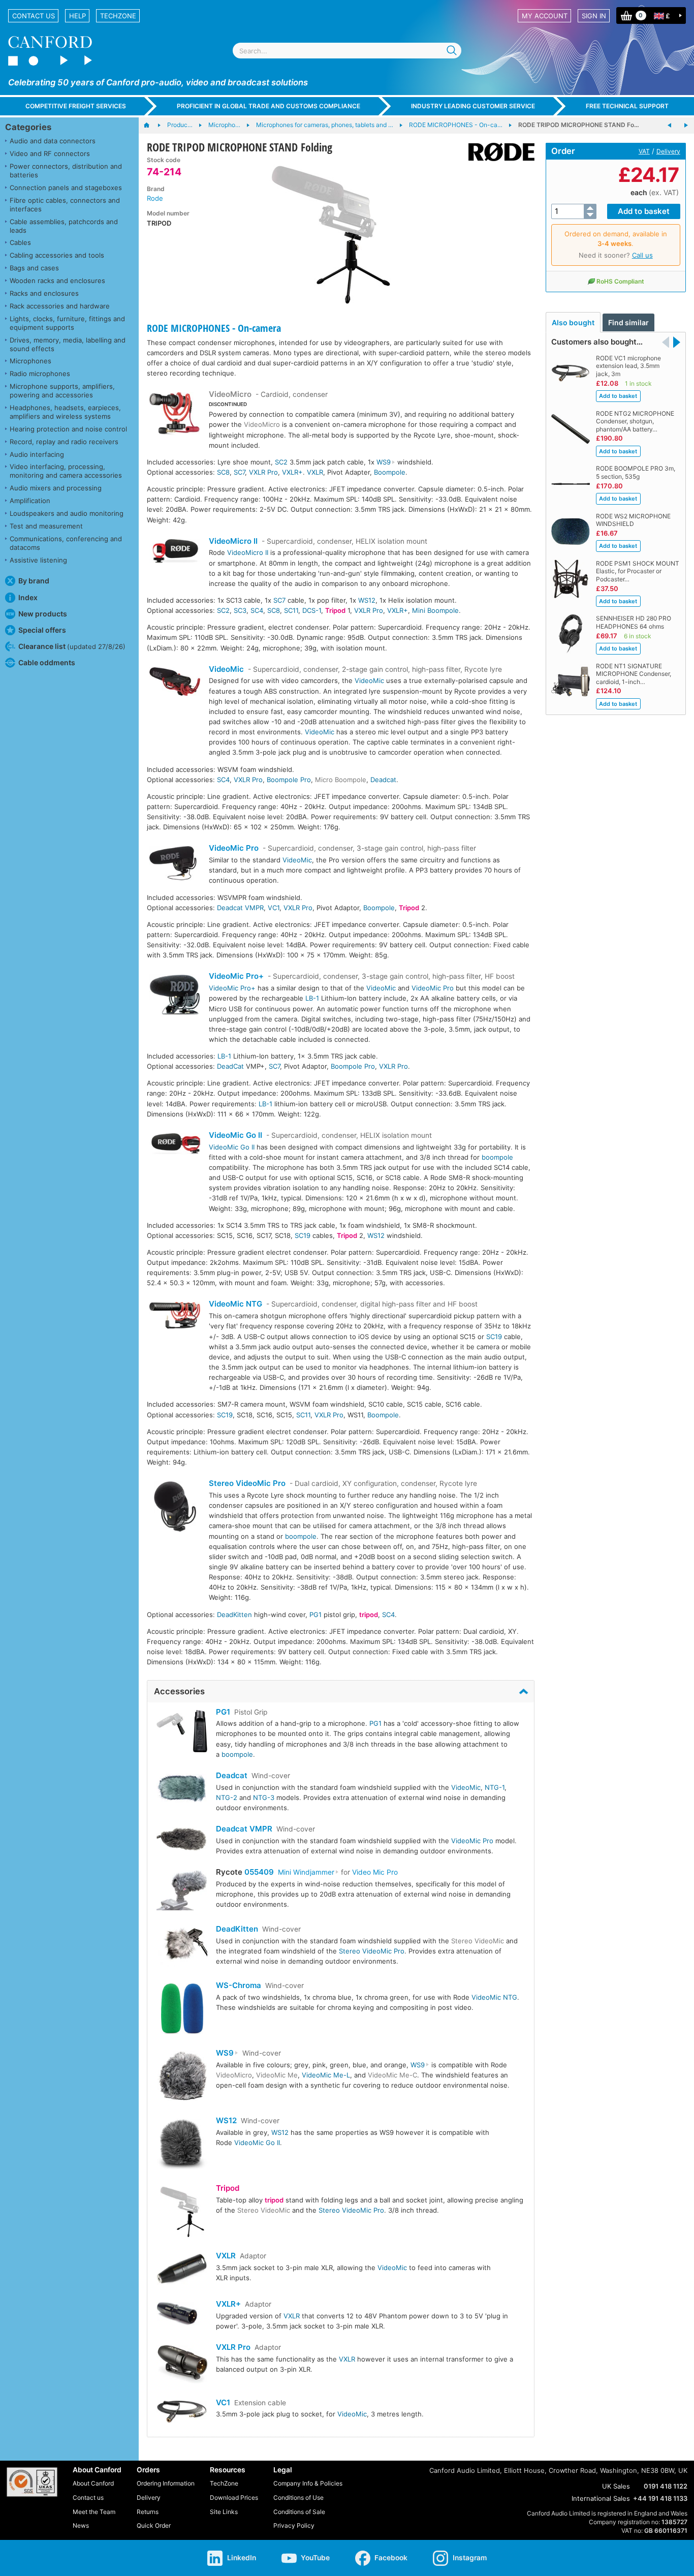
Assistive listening (38, 560)
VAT (644, 151)
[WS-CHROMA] (182, 2010)
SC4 (257, 610)
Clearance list (72, 646)
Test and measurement (46, 526)
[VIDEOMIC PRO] (175, 864)
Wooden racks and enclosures (57, 281)
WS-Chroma (239, 1985)
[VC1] (182, 2413)
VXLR (315, 472)
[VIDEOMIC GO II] (175, 1145)
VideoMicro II (233, 541)
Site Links (224, 2512)
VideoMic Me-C (392, 2075)
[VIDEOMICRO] (175, 415)
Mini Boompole (435, 610)
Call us (642, 255)
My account (545, 16)
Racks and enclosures (44, 293)
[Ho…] (152, 126)
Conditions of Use (298, 2497)
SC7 (239, 472)
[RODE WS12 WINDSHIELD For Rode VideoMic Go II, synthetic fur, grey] (670, 126)
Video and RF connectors (50, 153)
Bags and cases (34, 268)
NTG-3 (264, 1797)
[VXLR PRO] (182, 2366)
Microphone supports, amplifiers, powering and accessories (62, 391)
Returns (148, 2512)
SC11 (291, 610)
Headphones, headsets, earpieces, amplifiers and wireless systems (65, 412)
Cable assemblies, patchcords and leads (64, 226)
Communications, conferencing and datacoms (66, 543)
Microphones (30, 361)
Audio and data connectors (53, 141)
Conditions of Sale (299, 2512)
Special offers (42, 630)
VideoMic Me (277, 2075)
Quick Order (154, 2525)
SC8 (223, 472)
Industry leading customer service (473, 106)
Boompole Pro (289, 780)
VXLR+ (292, 472)
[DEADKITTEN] (182, 1948)
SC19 (303, 1235)
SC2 (281, 462)
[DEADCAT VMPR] (182, 1840)
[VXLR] (182, 2271)
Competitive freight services (76, 106)
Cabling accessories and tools (57, 255)
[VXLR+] (182, 2315)
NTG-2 (227, 1797)
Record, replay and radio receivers (64, 442)
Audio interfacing (37, 454)
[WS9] (182, 2078)
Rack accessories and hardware (60, 306)
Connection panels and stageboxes (66, 188)
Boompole (390, 472)
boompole (497, 1157)
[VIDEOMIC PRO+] (175, 996)
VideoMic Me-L (326, 2075)
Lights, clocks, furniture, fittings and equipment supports (67, 323)
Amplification (30, 501)
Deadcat (383, 780)
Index (28, 597)
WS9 (384, 462)
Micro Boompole (341, 780)
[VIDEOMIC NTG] (175, 1316)
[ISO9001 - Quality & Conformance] (32, 2482)
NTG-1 (495, 1787)
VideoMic (226, 669)
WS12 (367, 600)
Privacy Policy (294, 2525)
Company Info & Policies (308, 2483)
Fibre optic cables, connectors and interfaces (65, 205)
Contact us (34, 16)
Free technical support (627, 106)
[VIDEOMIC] (175, 683)
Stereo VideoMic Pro (247, 1483)
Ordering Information (166, 2483)
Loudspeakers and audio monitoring (67, 513)
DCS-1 (312, 610)
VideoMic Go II (235, 1135)
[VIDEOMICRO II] (175, 552)
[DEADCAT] (182, 1790)
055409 (259, 1872)
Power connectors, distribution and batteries (66, 170)
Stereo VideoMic (478, 1941)
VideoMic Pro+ (236, 976)
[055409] (182, 1891)
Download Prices (234, 2497)
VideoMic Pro (234, 848)
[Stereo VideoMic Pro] (175, 1508)
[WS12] (182, 2145)
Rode (155, 198)
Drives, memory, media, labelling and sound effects (68, 344)
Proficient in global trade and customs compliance (269, 106)
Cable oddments (47, 662)
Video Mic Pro (375, 1872)
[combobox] (347, 51)
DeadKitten (234, 1615)
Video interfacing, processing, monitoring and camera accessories (66, 471)
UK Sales (616, 2486)
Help (77, 16)
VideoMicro (230, 394)
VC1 (274, 908)
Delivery (668, 151)
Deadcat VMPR (240, 908)
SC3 (240, 610)
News (81, 2525)
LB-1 (312, 998)
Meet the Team (94, 2512)
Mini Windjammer (306, 1872)
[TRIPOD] (182, 2213)
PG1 (316, 1615)
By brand (34, 581)
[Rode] (498, 152)
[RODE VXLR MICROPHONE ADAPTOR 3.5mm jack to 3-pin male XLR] (686, 126)
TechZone (118, 16)
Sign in (594, 16)
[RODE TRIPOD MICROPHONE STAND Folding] (330, 233)
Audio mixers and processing (56, 488)
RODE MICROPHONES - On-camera (214, 328)
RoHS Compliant (620, 281)
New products (43, 614)
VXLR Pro (263, 472)
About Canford (93, 2483)
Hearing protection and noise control (68, 429)
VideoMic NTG (235, 1304)
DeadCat (230, 1066)
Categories (28, 127)
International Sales (601, 2498)
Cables (20, 242)
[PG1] (182, 1732)
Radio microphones (40, 374)
